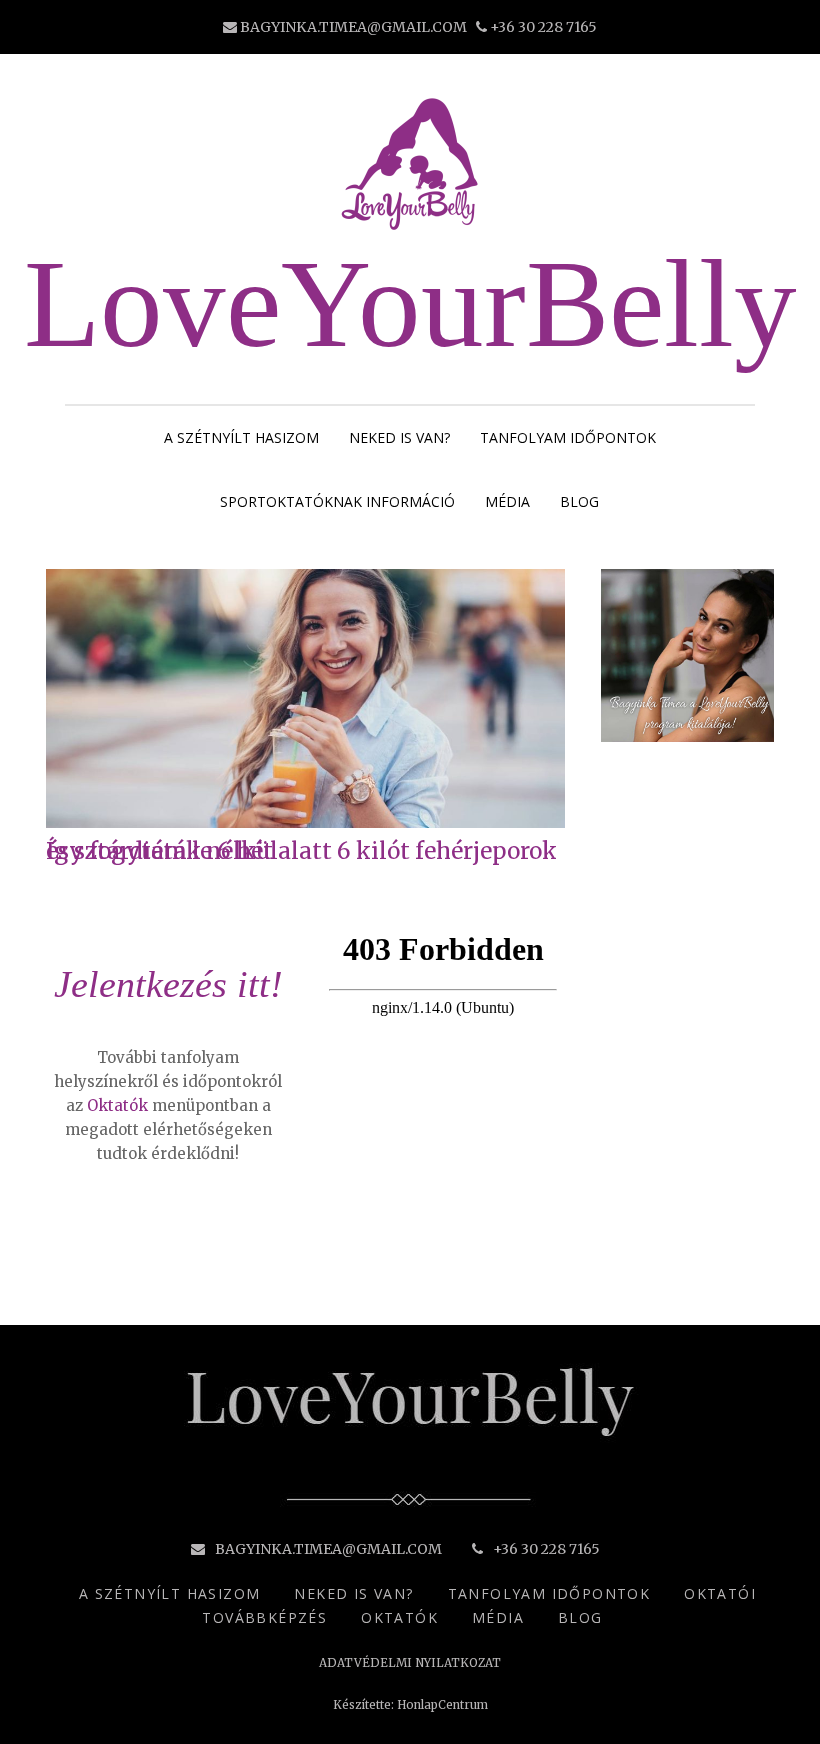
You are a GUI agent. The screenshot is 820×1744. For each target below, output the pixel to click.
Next (549, 718)
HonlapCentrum (442, 1705)
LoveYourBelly (410, 304)
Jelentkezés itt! (168, 984)
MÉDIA (507, 501)
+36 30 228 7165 (543, 27)
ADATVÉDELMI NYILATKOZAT (410, 1663)
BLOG (579, 501)
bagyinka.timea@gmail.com (353, 27)
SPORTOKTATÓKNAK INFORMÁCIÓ (337, 501)
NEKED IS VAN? (399, 437)
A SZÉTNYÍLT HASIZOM (241, 437)
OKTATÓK (399, 1617)
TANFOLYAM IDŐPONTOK (568, 437)
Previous (62, 718)
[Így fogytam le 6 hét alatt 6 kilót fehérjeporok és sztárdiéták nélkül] (305, 822)
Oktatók (117, 1105)
